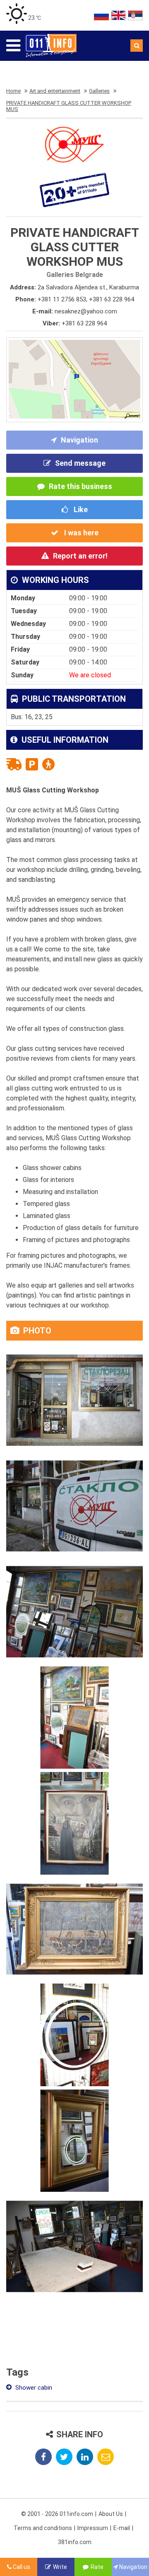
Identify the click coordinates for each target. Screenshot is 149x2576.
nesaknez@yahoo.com (86, 311)
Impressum (93, 2528)
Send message (80, 463)
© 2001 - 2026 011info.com (57, 2514)
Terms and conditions (43, 2528)
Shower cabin (33, 2388)
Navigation (79, 440)
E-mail (122, 2528)
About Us (111, 2514)
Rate (97, 2567)
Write (60, 2567)
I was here (81, 533)
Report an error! (80, 556)
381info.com (75, 2542)
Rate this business (81, 486)
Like (80, 509)
